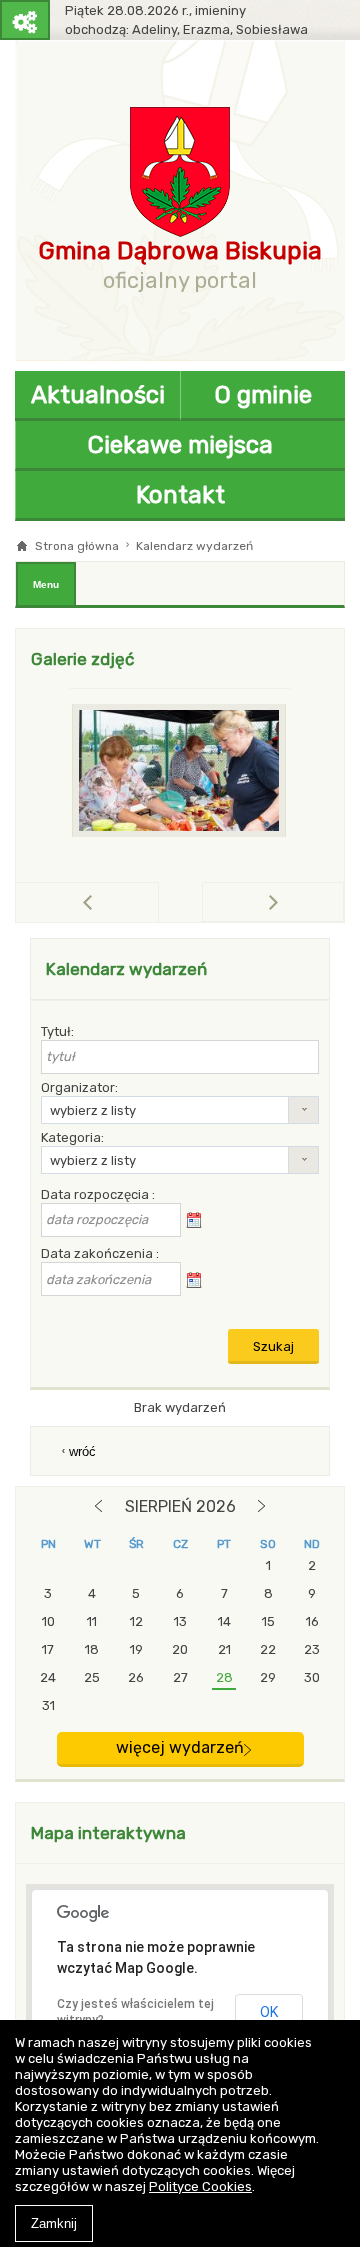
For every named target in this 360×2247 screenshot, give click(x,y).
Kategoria (71, 1137)
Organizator (78, 1087)
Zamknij (54, 2223)
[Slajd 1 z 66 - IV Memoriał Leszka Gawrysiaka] (180, 770)
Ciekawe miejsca (180, 445)
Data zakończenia (98, 1253)
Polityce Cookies (200, 2186)
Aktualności (98, 395)
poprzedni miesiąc (98, 1506)
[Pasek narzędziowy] (25, 20)
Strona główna (77, 546)
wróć (82, 1451)
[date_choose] (194, 1221)
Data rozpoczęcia (96, 1194)
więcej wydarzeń (180, 1747)
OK (269, 2012)
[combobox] (180, 1110)
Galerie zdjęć (82, 659)
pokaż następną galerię (343, 901)
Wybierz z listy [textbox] (93, 1110)
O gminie (263, 395)
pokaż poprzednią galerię (158, 902)
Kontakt (180, 495)
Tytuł (56, 1031)
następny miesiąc (261, 1506)
